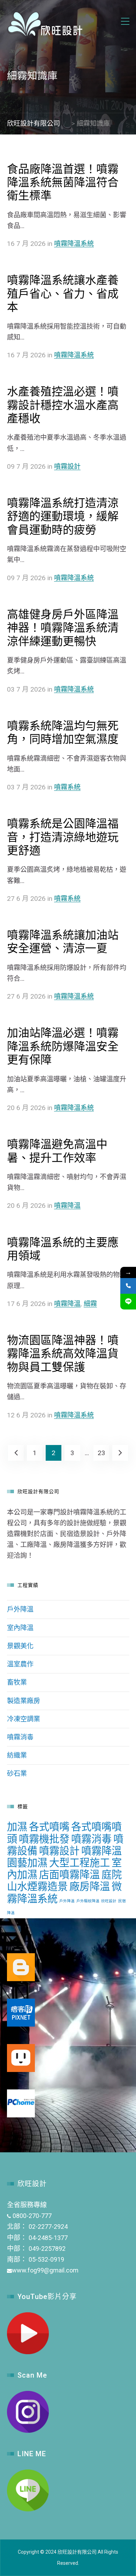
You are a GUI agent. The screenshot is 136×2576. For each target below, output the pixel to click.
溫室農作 (20, 1664)
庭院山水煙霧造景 (64, 1881)
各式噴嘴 (49, 1827)
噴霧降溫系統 (74, 244)
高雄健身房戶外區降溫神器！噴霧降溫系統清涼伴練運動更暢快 (63, 628)
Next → (120, 1453)
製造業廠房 (24, 1701)
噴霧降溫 (67, 1206)
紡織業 (17, 1755)
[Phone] (128, 1286)
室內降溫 (20, 1628)
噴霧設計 (67, 466)
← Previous (16, 1453)
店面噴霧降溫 (69, 1875)
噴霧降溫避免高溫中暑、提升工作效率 (57, 1151)
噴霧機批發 (44, 1839)
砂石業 (17, 1774)
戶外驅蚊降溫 (88, 1901)
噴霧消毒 (20, 1737)
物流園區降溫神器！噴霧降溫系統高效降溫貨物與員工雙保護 (63, 1354)
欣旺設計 (109, 1901)
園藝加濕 (27, 1863)
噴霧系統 (67, 787)
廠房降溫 (90, 1887)
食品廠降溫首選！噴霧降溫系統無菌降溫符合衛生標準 (63, 183)
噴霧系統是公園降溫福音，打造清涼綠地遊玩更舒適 (63, 837)
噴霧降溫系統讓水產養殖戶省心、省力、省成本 (63, 294)
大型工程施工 (80, 1863)
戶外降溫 (20, 1609)
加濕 (17, 1827)
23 (101, 1453)
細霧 (90, 1304)
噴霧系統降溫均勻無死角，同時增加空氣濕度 (63, 732)
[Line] (128, 1302)
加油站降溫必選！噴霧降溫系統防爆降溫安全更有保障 (63, 1046)
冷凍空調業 (24, 1719)
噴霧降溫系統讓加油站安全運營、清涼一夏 (63, 942)
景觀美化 (20, 1646)
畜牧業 (17, 1682)
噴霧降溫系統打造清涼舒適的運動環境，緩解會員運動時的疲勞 (63, 516)
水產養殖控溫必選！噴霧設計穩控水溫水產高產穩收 (63, 405)
